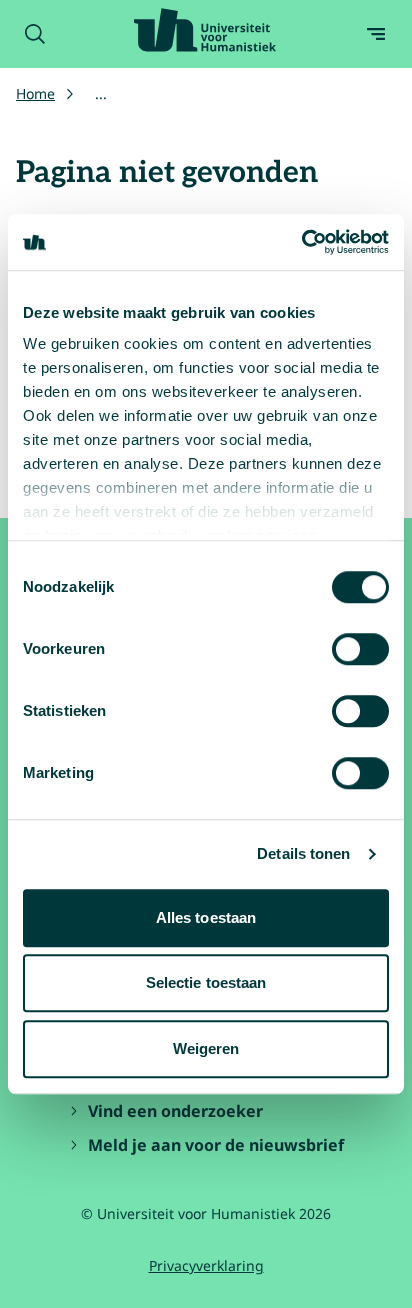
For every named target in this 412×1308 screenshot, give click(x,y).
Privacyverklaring (206, 1265)
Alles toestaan (206, 917)
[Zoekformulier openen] (35, 34)
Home (35, 93)
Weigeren (206, 1048)
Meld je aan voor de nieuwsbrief (216, 1145)
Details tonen (303, 853)
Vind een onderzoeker (175, 1111)
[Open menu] (376, 34)
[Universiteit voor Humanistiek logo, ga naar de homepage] (205, 30)
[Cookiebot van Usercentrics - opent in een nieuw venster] (301, 242)
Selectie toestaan (206, 982)
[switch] (360, 649)
